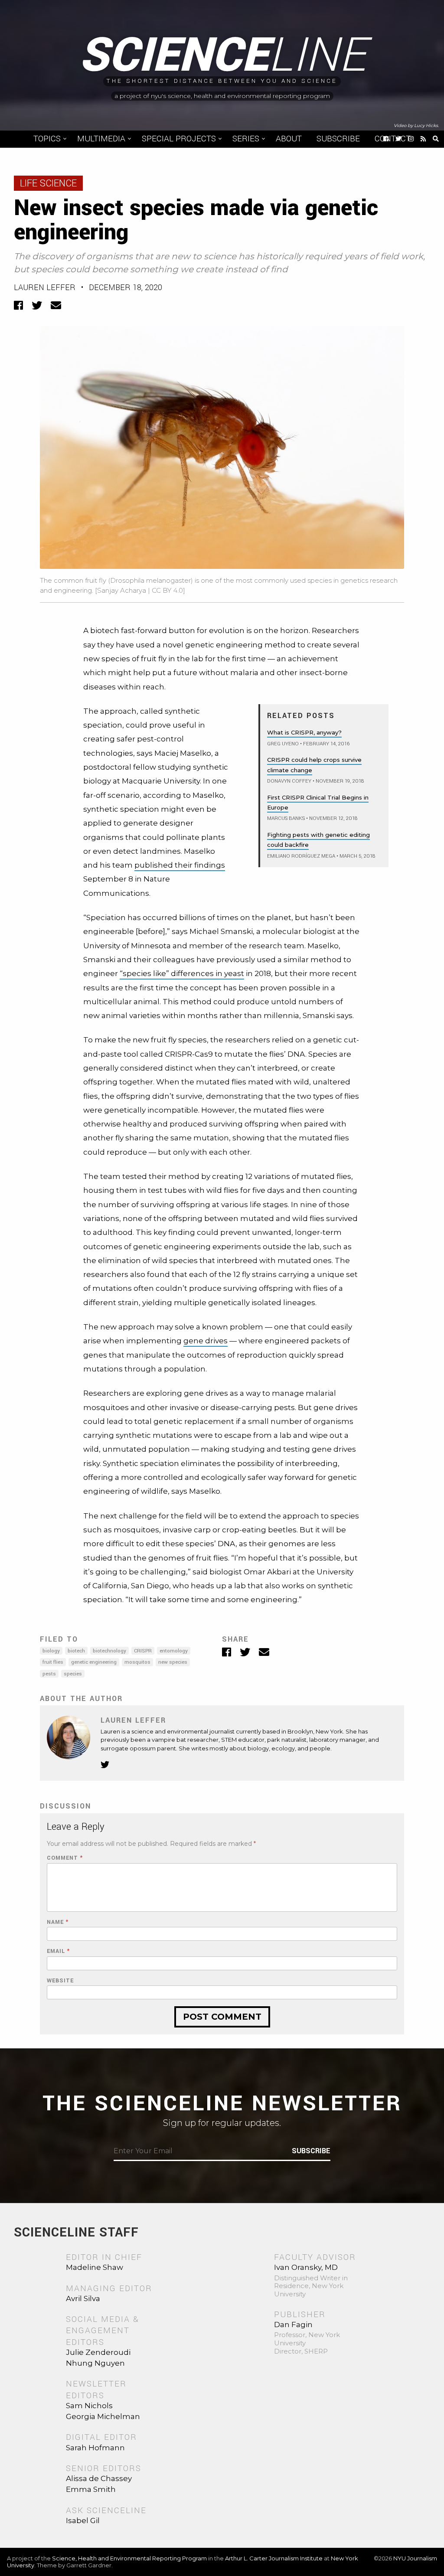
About (289, 139)
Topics (47, 139)
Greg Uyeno (283, 744)
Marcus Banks (286, 818)
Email (58, 1951)
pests (49, 1674)
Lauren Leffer (45, 287)
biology (51, 1651)
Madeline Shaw (95, 2267)
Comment (65, 1858)
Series (246, 139)
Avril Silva (83, 2298)
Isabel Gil (83, 2520)
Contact (393, 139)
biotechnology (109, 1651)
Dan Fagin (293, 2325)
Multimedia (101, 139)
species (73, 1674)
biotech (76, 1651)
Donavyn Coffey (289, 781)
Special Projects (179, 139)
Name (58, 1922)
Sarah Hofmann (95, 2448)
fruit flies (53, 1662)
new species (173, 1662)
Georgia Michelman (103, 2416)
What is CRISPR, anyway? (304, 732)
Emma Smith (91, 2489)
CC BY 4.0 (167, 590)
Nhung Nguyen (95, 2363)
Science (222, 56)
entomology (174, 1651)
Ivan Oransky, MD (306, 2267)
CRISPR (143, 1651)
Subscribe (338, 139)
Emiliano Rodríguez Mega (301, 856)
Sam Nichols (89, 2406)
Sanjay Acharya (122, 590)
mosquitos (137, 1662)
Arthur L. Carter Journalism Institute (274, 2558)
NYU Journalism (415, 2558)
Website (60, 1981)
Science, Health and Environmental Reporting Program (129, 2558)
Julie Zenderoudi (98, 2352)
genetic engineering (94, 1662)
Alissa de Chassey (99, 2478)
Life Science (48, 183)
